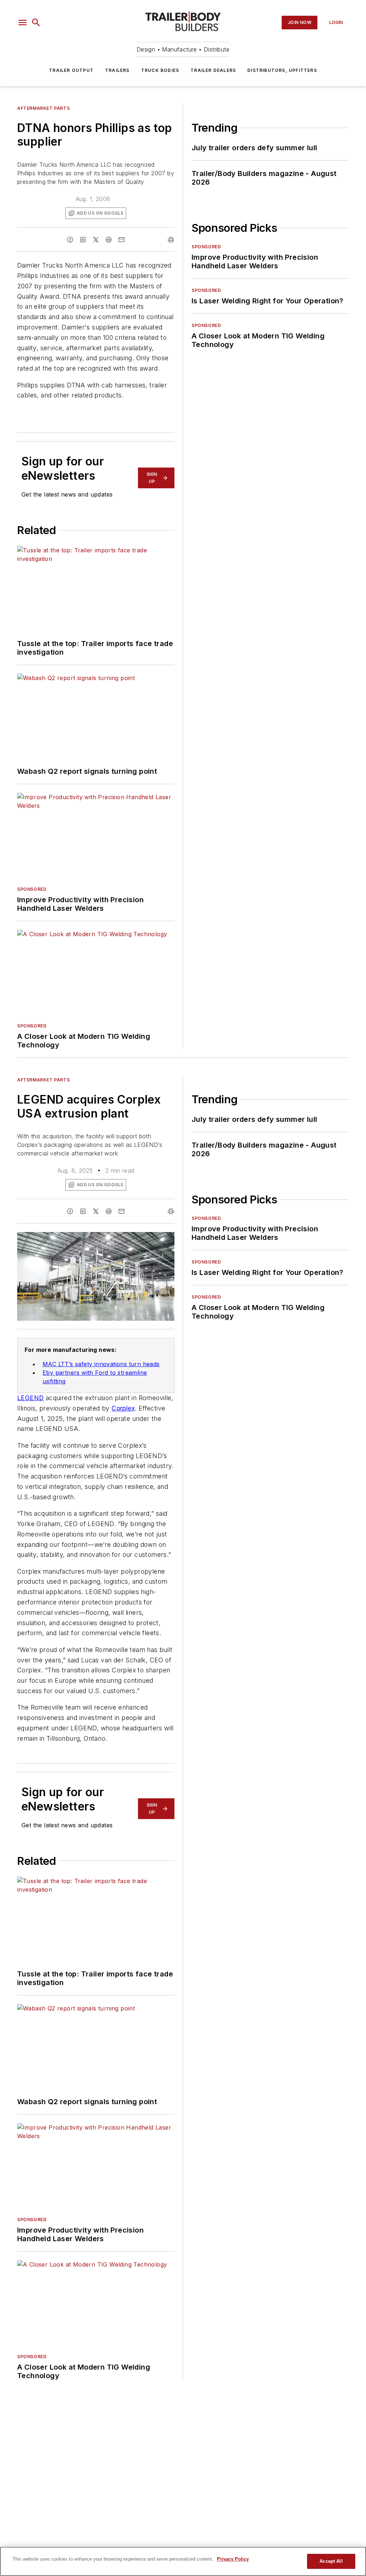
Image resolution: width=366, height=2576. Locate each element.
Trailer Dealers (213, 70)
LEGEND (30, 1398)
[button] (23, 23)
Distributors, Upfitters (282, 70)
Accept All (331, 2561)
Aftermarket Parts (43, 108)
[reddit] (109, 240)
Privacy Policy (233, 2559)
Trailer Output (71, 70)
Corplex (123, 1408)
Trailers (117, 70)
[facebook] (70, 240)
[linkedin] (83, 240)
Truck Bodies (160, 70)
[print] (171, 240)
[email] (122, 240)
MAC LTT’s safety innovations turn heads (101, 1364)
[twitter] (96, 240)
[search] (36, 23)
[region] (183, 2561)
